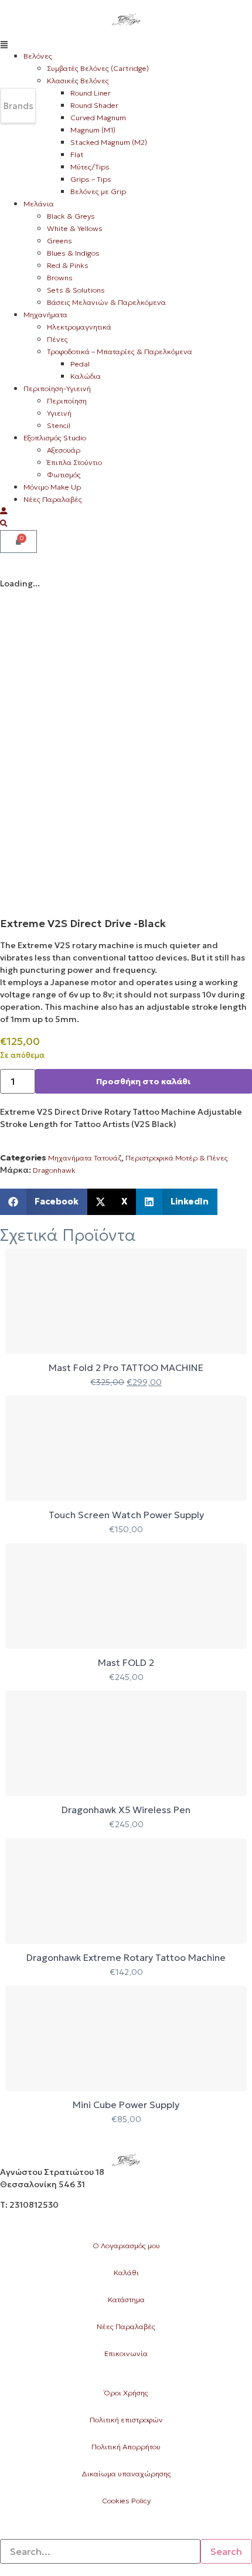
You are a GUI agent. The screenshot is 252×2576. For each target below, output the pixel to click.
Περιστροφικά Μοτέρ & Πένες (177, 1158)
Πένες (57, 339)
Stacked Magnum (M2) (109, 142)
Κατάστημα (126, 2300)
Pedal (80, 364)
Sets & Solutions (76, 290)
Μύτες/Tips (90, 167)
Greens (59, 241)
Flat (77, 155)
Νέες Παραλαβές (53, 499)
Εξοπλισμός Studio (55, 438)
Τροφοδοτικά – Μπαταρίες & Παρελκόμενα (120, 352)
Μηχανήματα (45, 315)
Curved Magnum (98, 118)
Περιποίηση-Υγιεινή (57, 388)
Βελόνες (38, 56)
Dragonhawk (54, 1170)
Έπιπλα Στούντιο (74, 462)
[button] (126, 44)
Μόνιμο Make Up (52, 487)
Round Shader (94, 105)
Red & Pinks (68, 265)
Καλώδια (86, 376)
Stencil (59, 425)
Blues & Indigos (73, 253)
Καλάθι (126, 2273)
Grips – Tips (91, 179)
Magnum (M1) (93, 130)
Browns (60, 278)
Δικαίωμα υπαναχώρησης (126, 2474)
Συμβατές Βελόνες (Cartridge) (98, 68)
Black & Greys (71, 216)
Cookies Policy (126, 2501)
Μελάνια (39, 204)
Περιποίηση (67, 401)
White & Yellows (75, 228)
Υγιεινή (59, 413)
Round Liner (91, 93)
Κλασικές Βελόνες (78, 81)
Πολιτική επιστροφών (126, 2420)
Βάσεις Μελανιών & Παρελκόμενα (106, 302)
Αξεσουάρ (64, 450)
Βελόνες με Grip (98, 191)
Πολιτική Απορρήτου (126, 2447)
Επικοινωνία (126, 2353)
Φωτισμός (64, 475)
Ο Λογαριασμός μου (126, 2246)
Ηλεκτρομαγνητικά (79, 327)
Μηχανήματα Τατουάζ (85, 1158)
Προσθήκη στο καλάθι (143, 1081)
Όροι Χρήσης (126, 2393)
